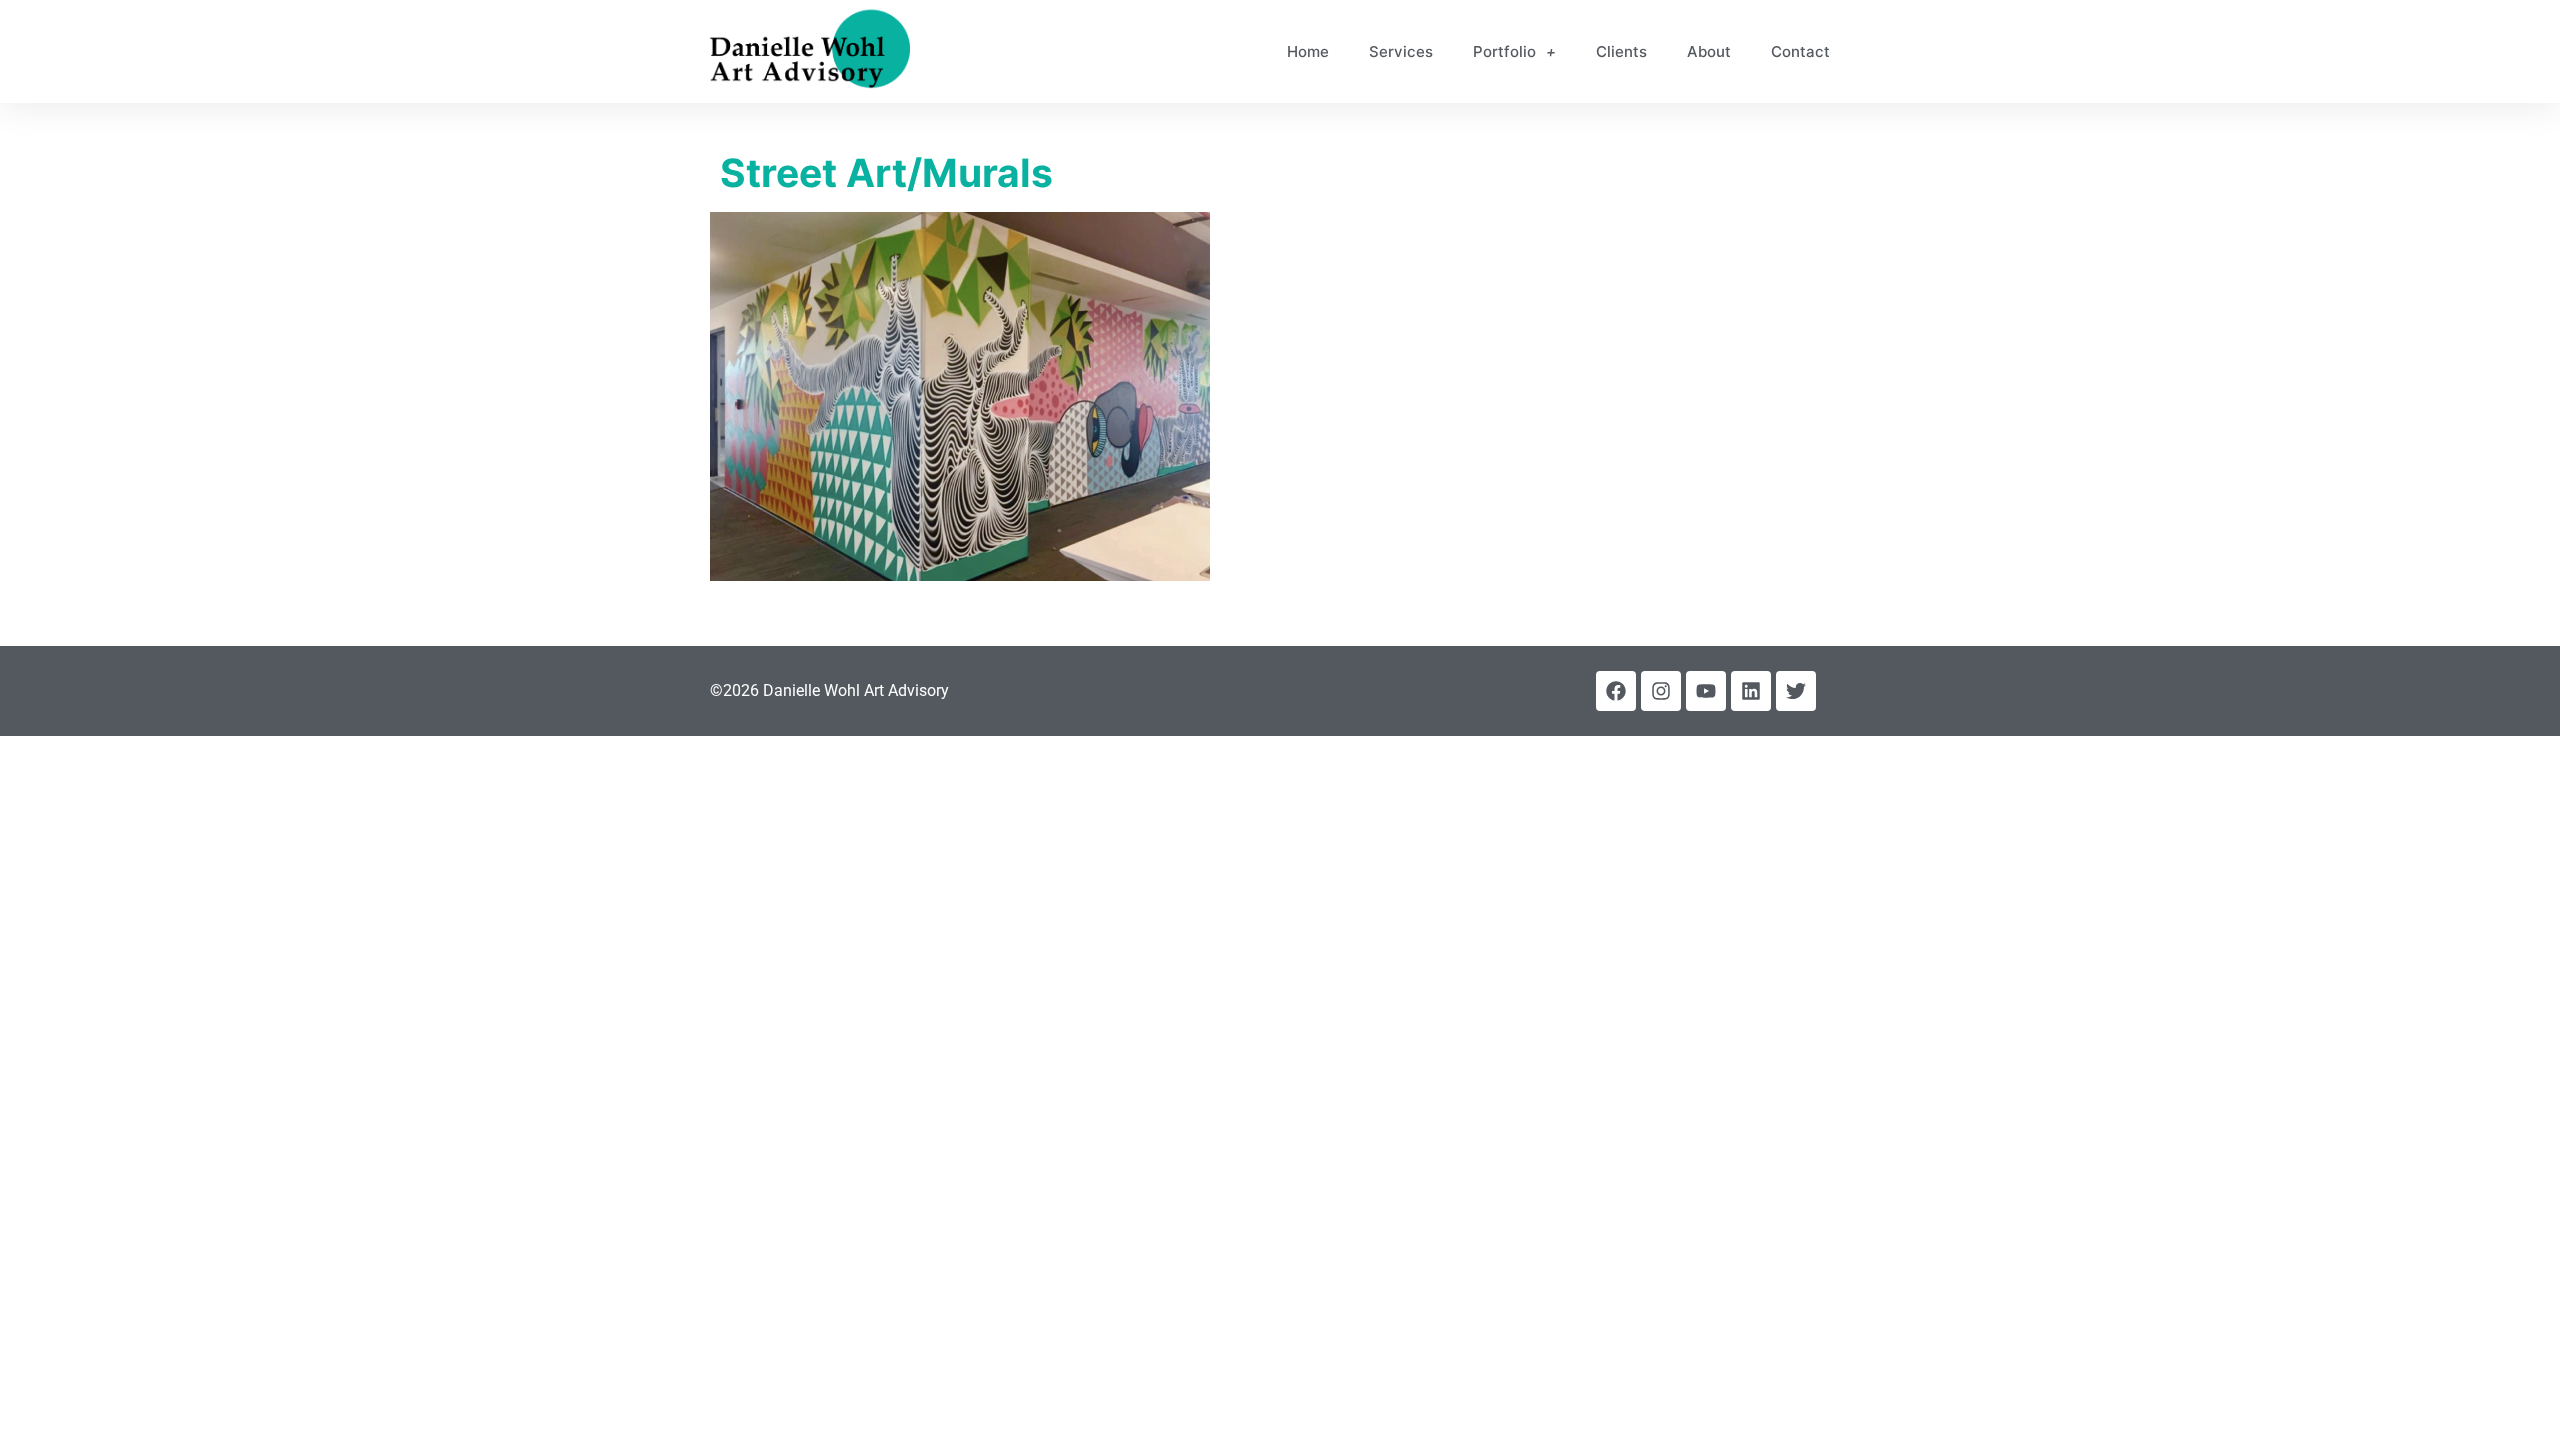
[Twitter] (1796, 691)
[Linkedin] (1751, 691)
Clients (1621, 51)
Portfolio (1504, 51)
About (1709, 51)
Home (1308, 51)
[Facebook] (1616, 691)
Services (1401, 51)
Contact (1800, 51)
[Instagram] (1661, 691)
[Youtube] (1706, 691)
